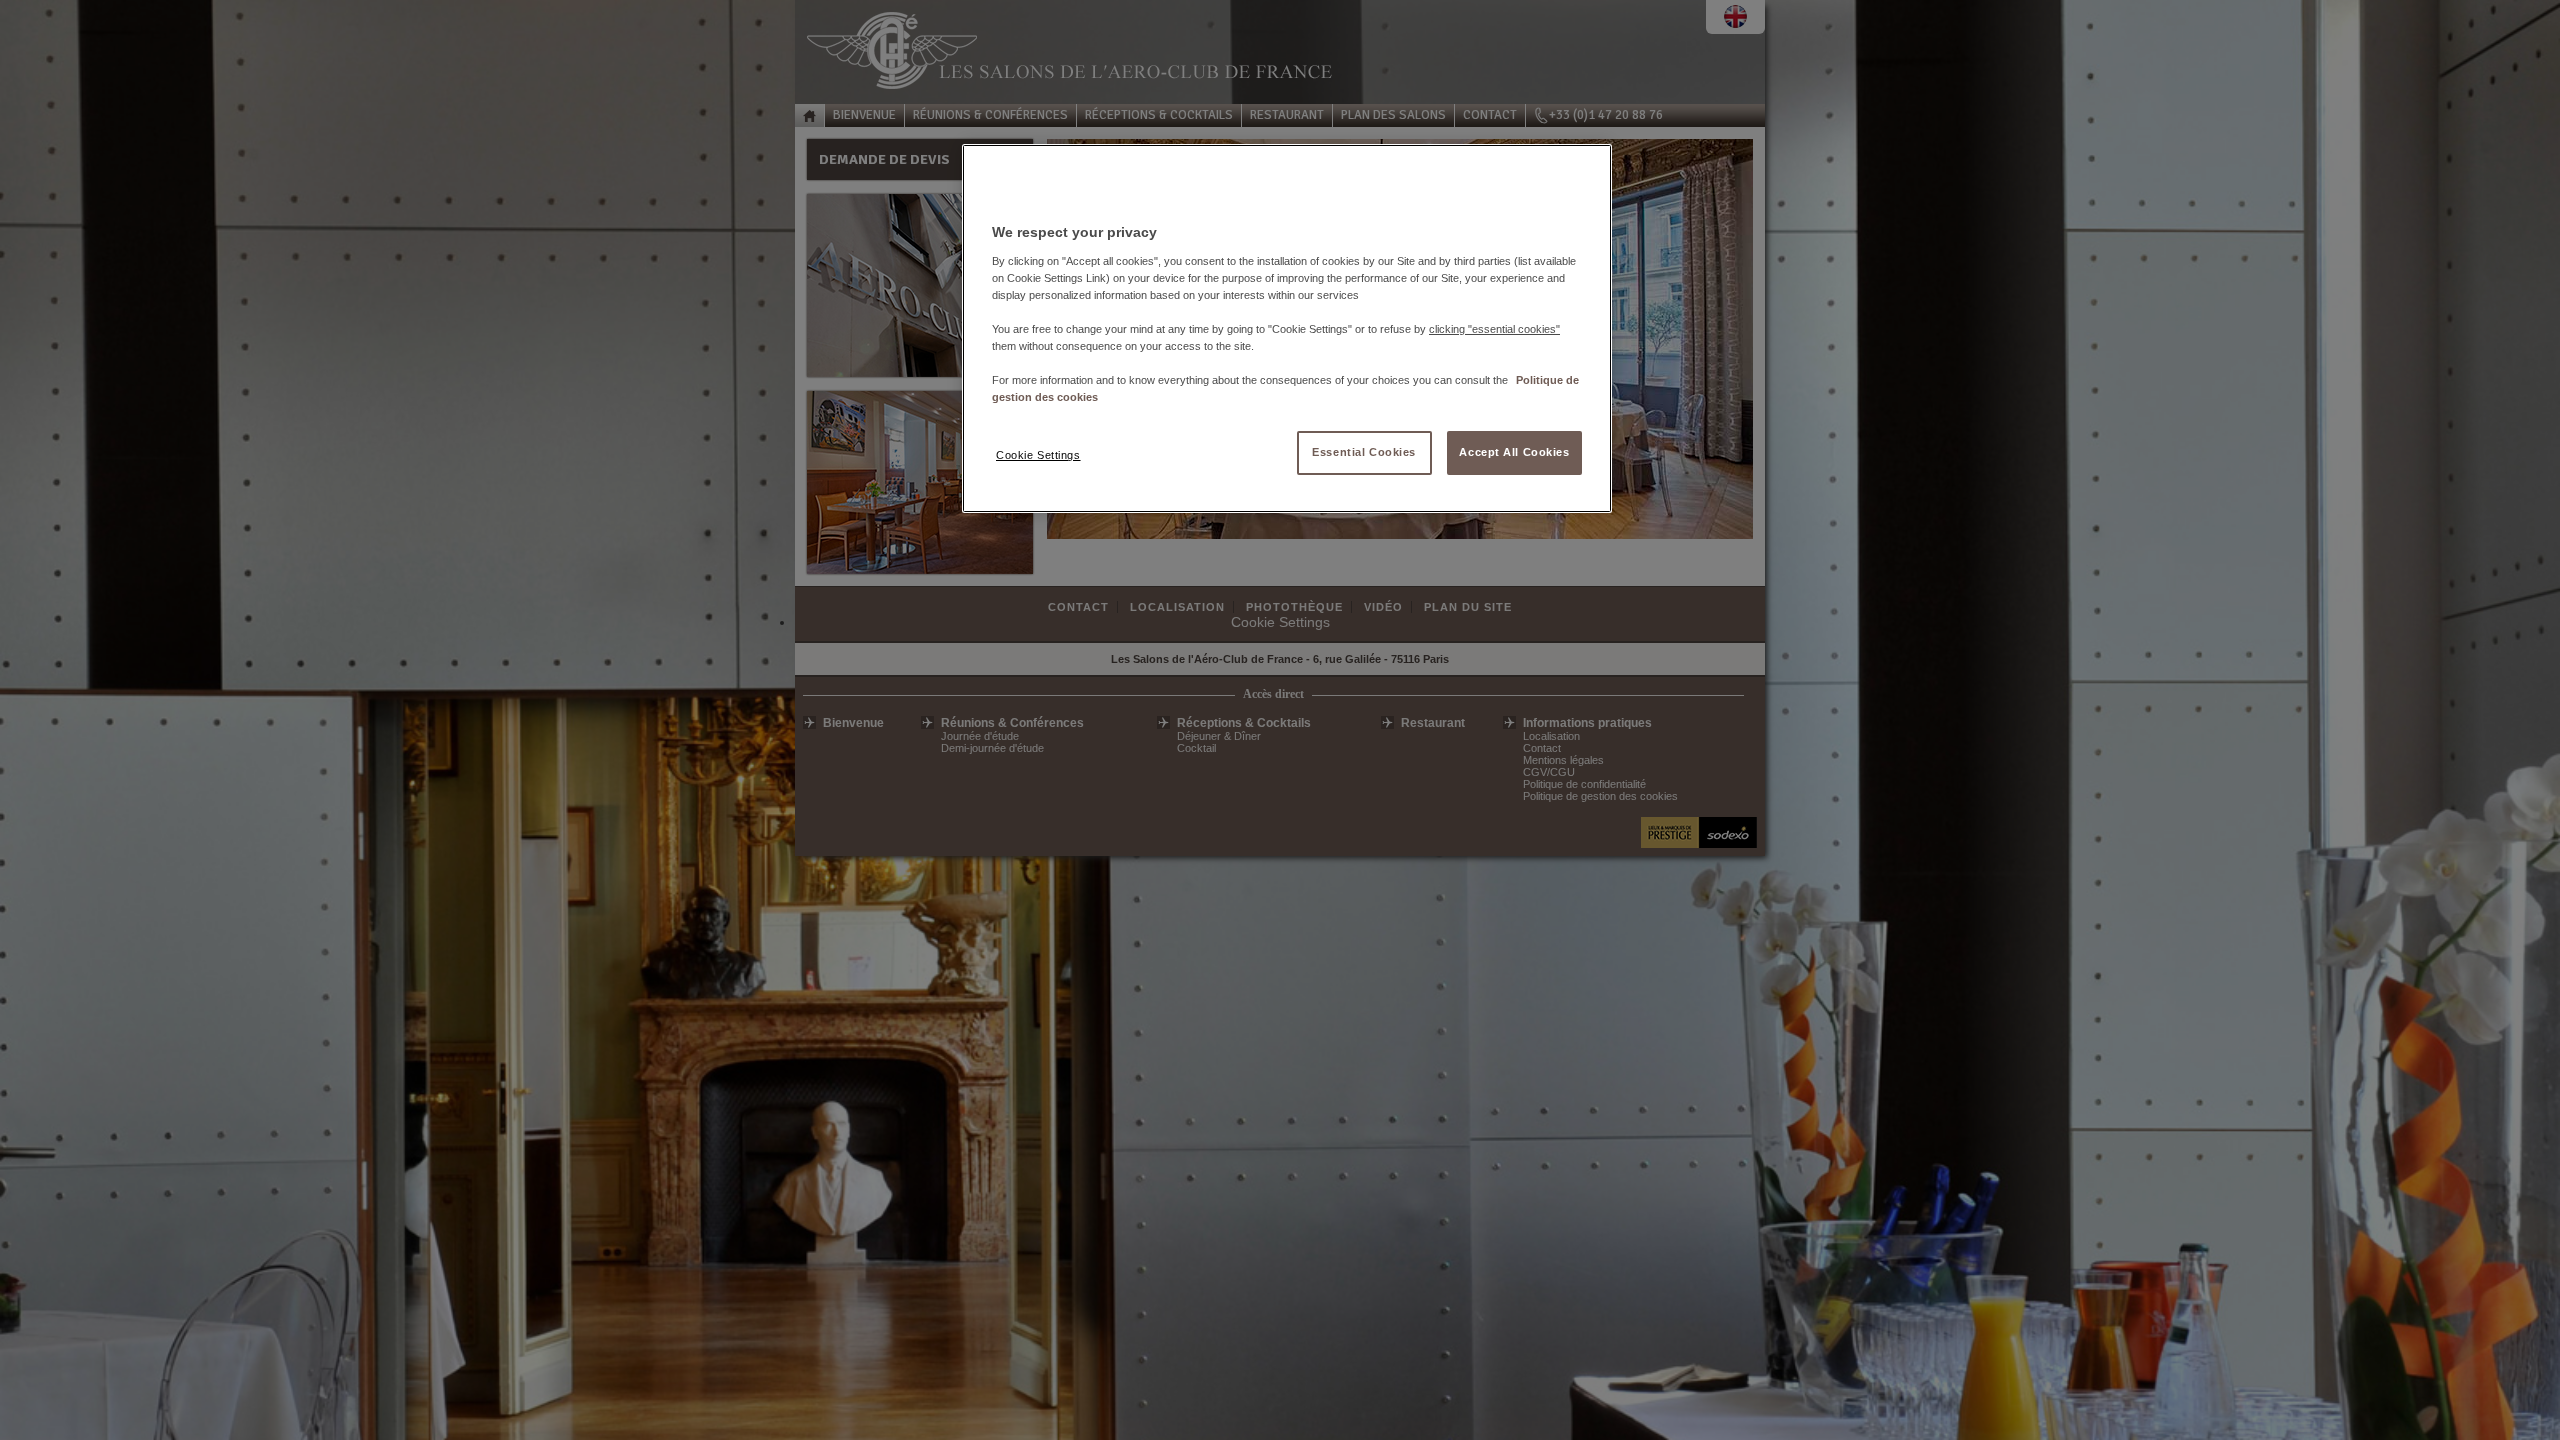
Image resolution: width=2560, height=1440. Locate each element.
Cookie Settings (1038, 455)
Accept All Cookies (1514, 452)
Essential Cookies (1364, 452)
